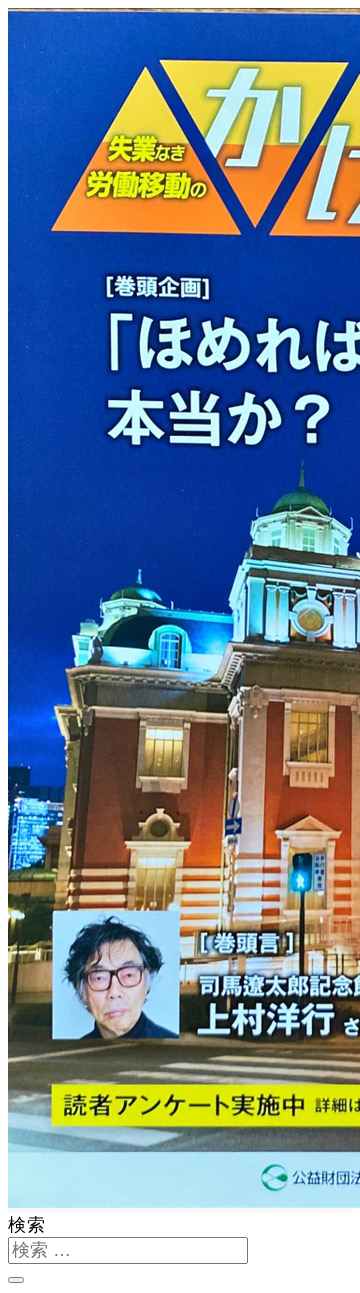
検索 (27, 1225)
